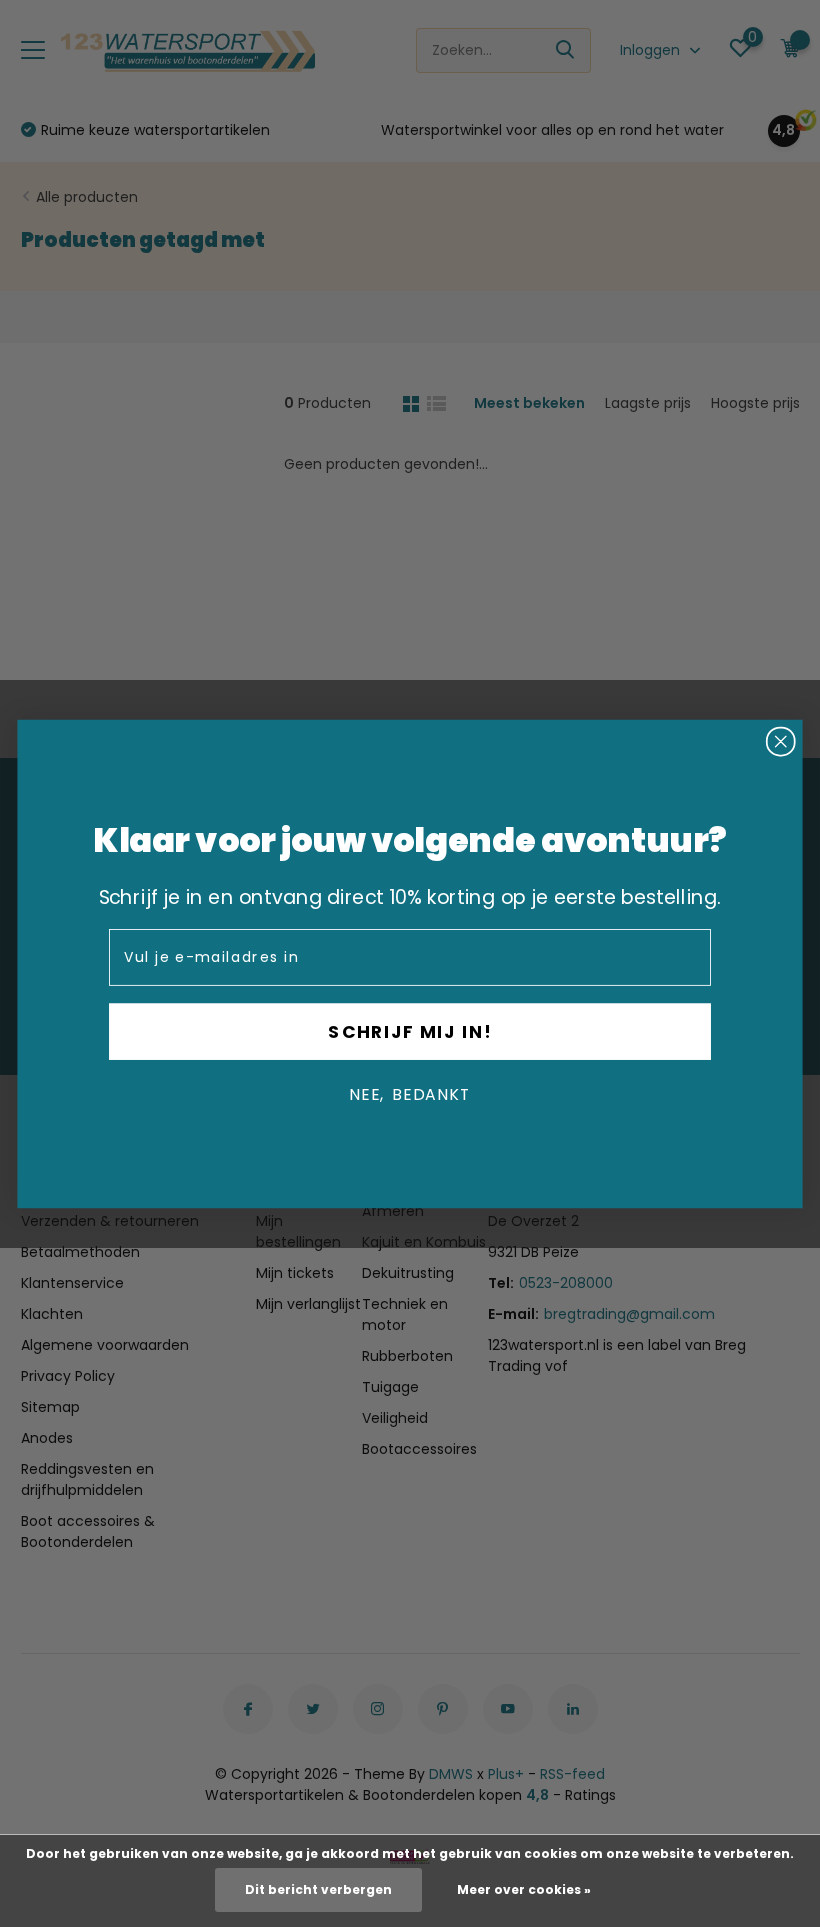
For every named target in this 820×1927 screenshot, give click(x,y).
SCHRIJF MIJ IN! (409, 1031)
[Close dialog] (781, 741)
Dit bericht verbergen (318, 1889)
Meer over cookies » (524, 1889)
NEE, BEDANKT (410, 1094)
